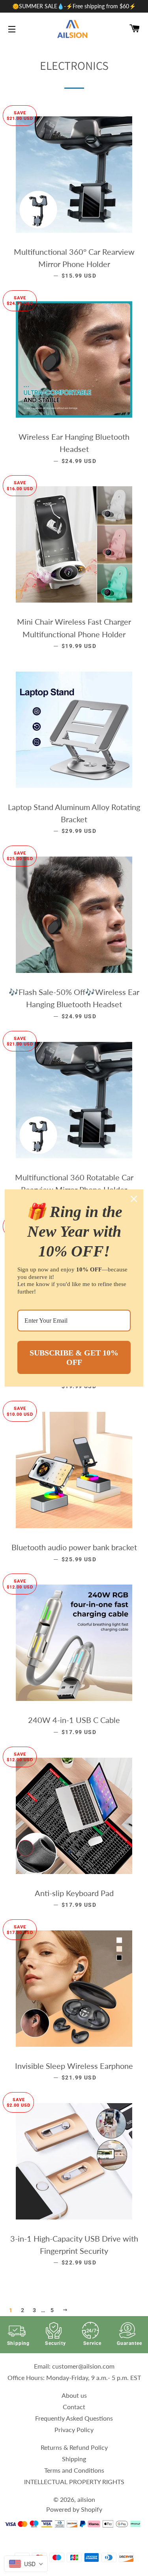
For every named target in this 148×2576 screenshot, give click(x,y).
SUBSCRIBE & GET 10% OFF (74, 1357)
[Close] (134, 1199)
